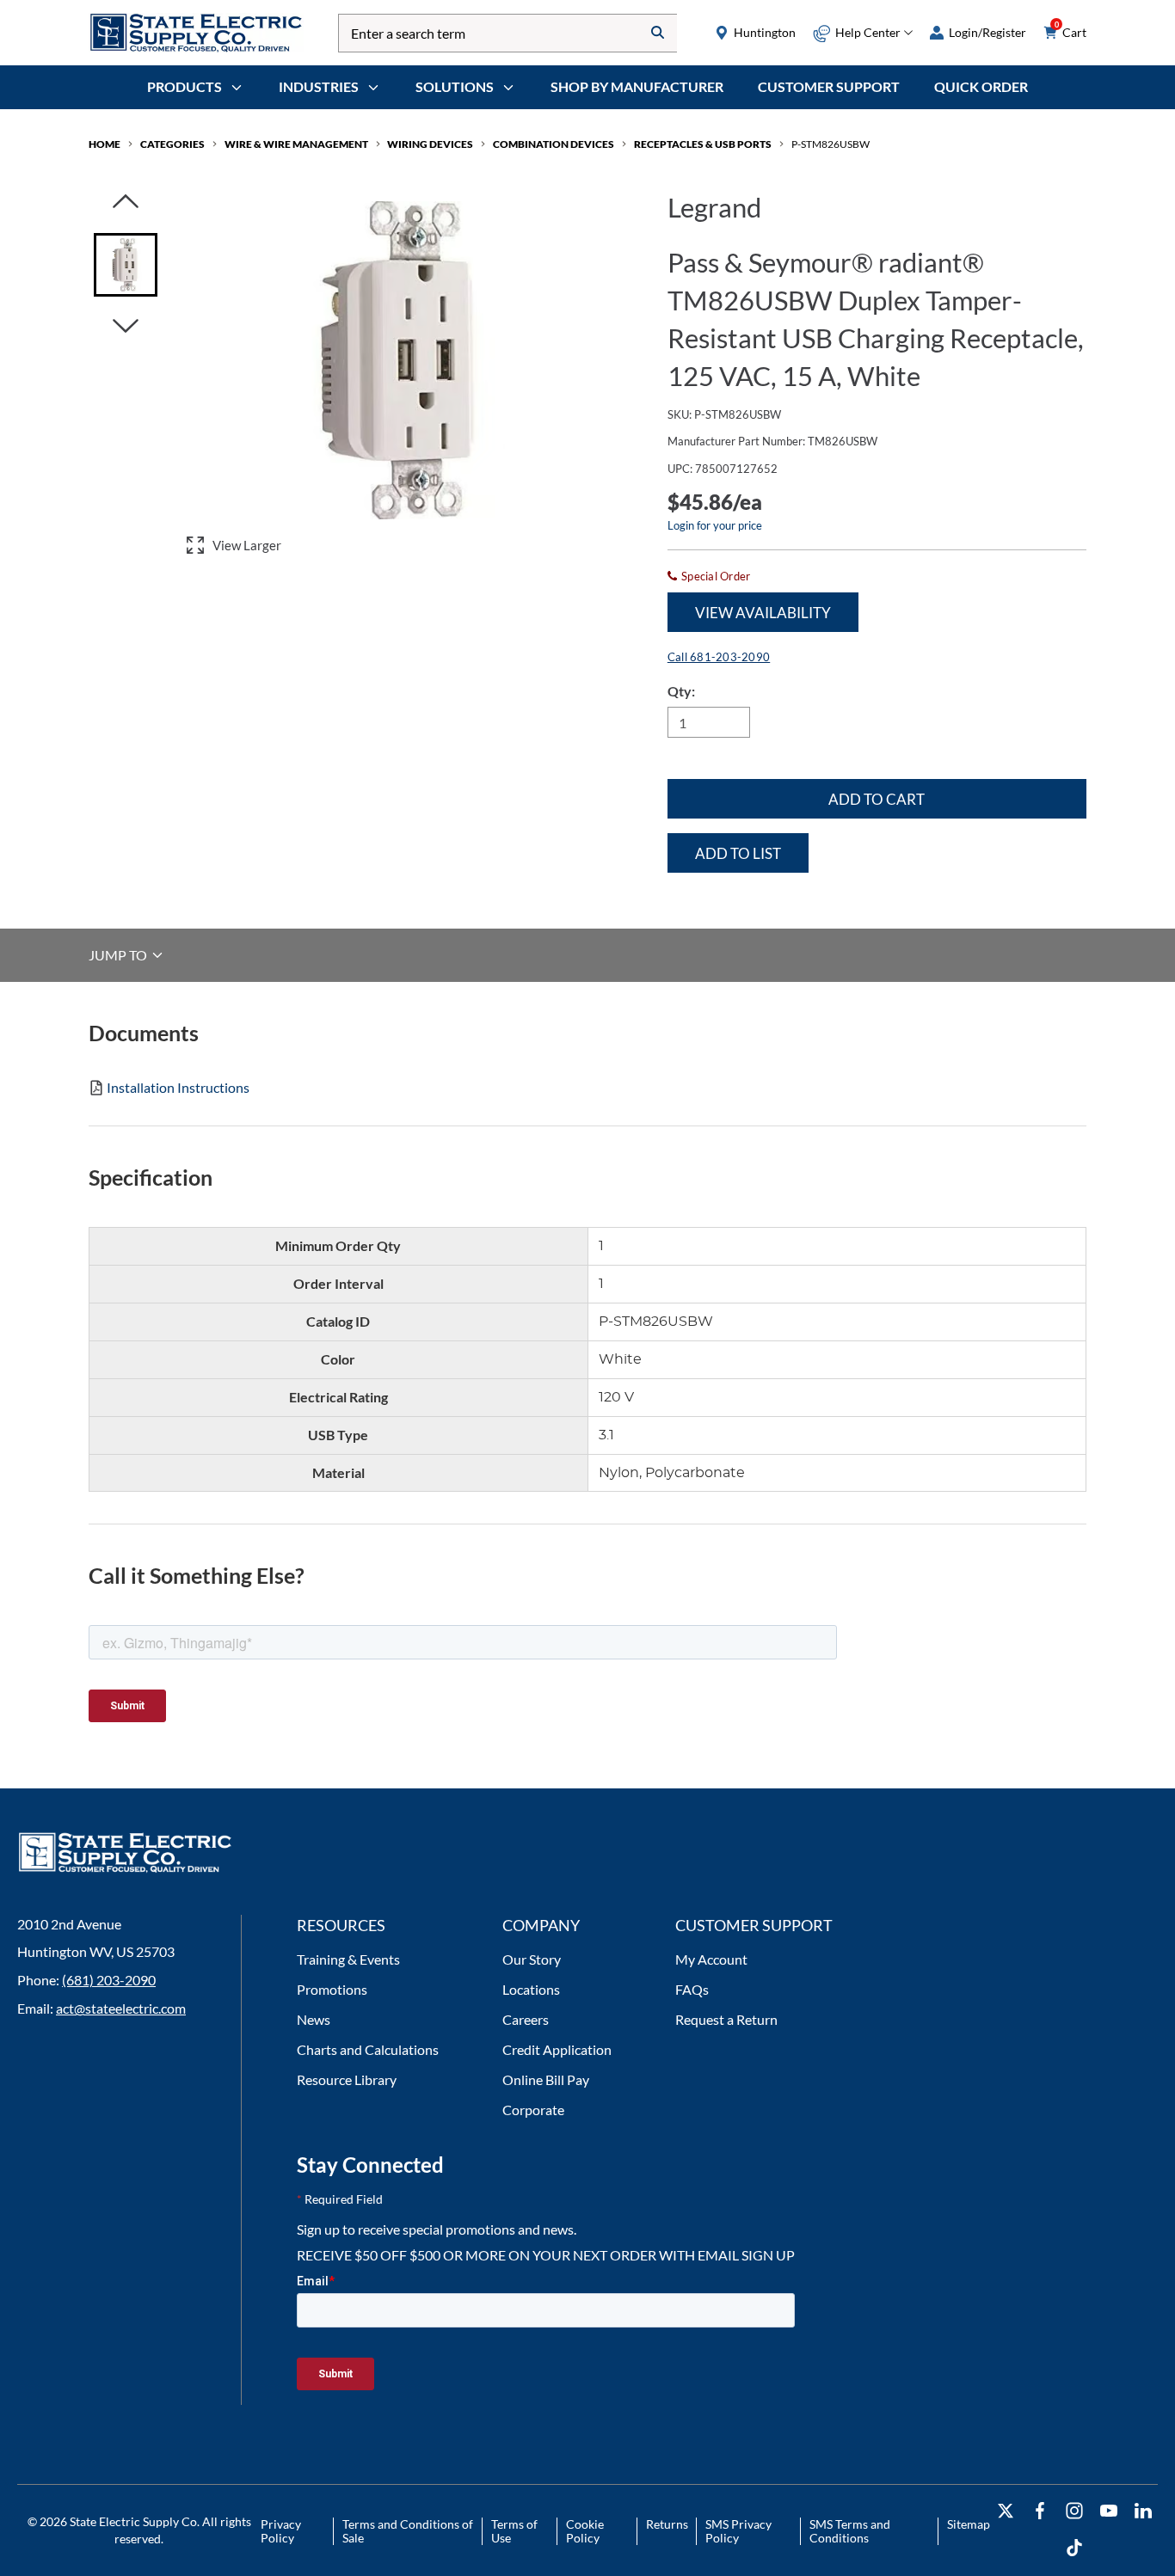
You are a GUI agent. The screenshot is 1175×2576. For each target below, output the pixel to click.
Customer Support (829, 86)
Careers (526, 2019)
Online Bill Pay (546, 2079)
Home (105, 144)
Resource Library (347, 2079)
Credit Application (557, 2049)
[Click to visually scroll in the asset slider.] (126, 202)
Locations (531, 1989)
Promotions (332, 1989)
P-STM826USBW (830, 144)
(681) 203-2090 (109, 1980)
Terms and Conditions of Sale (408, 2531)
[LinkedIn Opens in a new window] (1143, 2511)
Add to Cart (877, 799)
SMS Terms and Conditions (850, 2531)
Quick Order (981, 86)
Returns (667, 2524)
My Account (711, 1959)
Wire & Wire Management (296, 144)
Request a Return (726, 2019)
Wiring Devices (430, 144)
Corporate (533, 2110)
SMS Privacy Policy (738, 2531)
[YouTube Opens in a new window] (1109, 2511)
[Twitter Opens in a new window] (1006, 2511)
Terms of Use (514, 2531)
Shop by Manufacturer (637, 86)
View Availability (763, 613)
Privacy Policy (281, 2531)
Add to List (738, 853)
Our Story (532, 1959)
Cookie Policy (585, 2531)
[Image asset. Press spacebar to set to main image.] (126, 265)
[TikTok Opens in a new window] (1074, 2548)
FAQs (692, 1989)
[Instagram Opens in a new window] (1074, 2511)
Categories (172, 144)
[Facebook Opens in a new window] (1040, 2511)
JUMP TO (119, 955)
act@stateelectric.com (121, 2008)
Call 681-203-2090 (719, 657)
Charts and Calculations (368, 2049)
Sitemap (969, 2524)
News (314, 2019)
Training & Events (348, 1959)
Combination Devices (554, 144)
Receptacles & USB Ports (703, 144)
